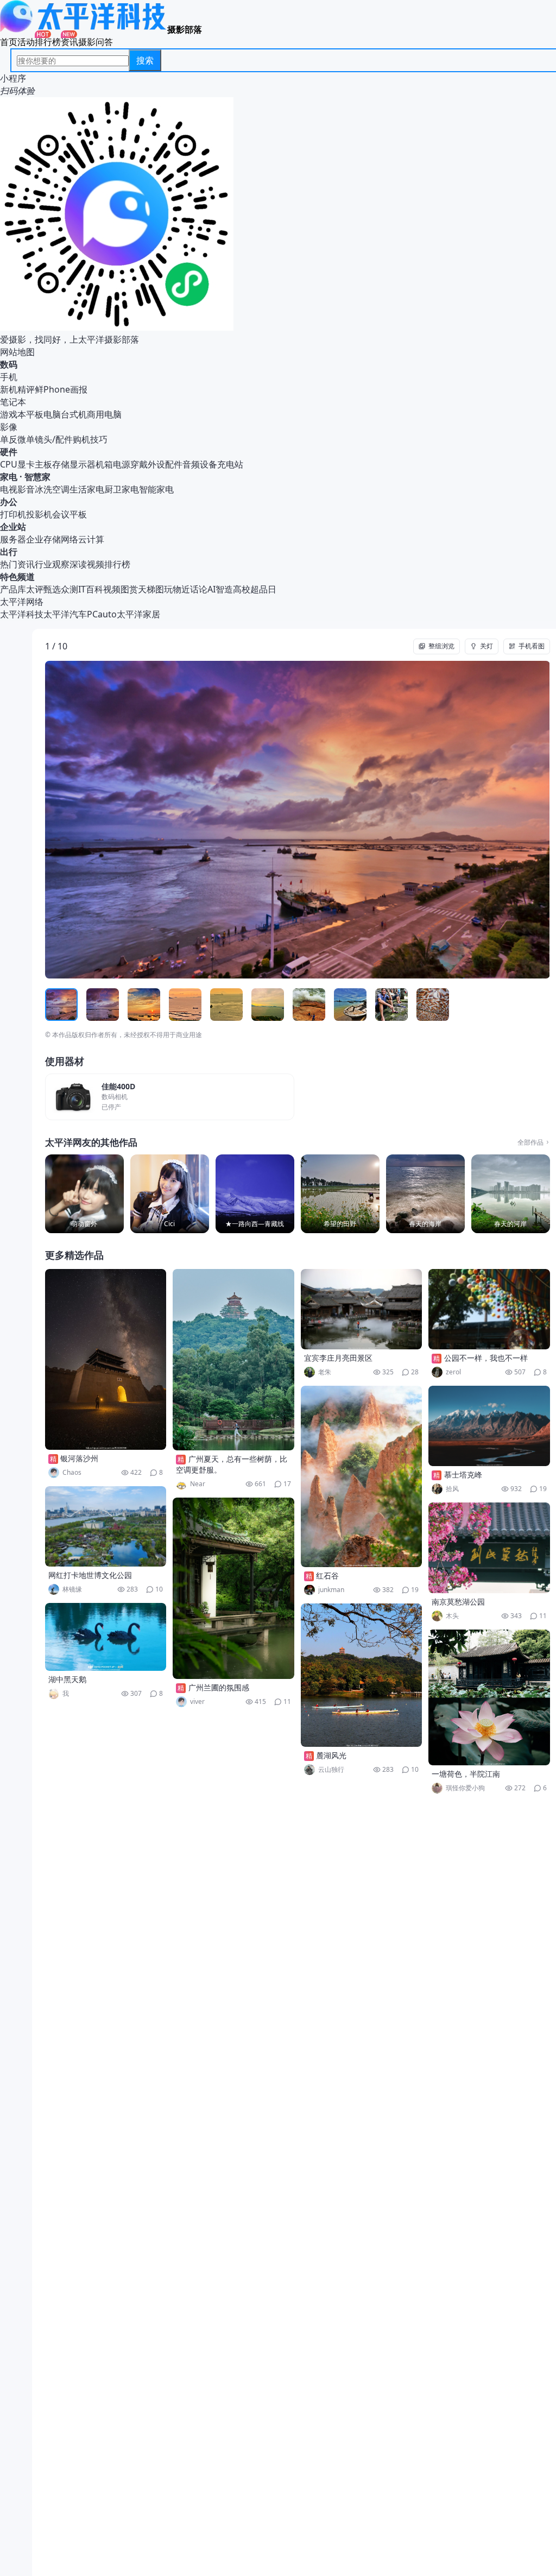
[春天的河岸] (511, 1194)
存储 (61, 464)
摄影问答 (96, 42)
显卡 (26, 464)
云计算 (91, 539)
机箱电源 (113, 464)
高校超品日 (255, 589)
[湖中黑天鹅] (106, 1637)
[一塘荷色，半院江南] (489, 1697)
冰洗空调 (52, 489)
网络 (69, 539)
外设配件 (165, 464)
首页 (9, 42)
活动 (26, 42)
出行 (9, 552)
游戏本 (13, 414)
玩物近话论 (186, 589)
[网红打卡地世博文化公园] (106, 1526)
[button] (96, 820)
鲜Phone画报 (61, 389)
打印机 (13, 514)
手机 (9, 377)
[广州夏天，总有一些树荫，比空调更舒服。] (233, 1360)
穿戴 (139, 464)
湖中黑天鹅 (67, 1679)
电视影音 (17, 489)
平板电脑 (43, 414)
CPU (9, 464)
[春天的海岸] (425, 1194)
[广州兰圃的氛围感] (233, 1588)
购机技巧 (90, 439)
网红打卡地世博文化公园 (90, 1575)
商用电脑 (104, 414)
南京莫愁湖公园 (458, 1602)
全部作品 (530, 1142)
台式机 (74, 414)
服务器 (13, 539)
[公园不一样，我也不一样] (489, 1309)
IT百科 (91, 589)
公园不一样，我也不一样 (486, 1358)
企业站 (13, 527)
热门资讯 (17, 564)
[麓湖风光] (362, 1675)
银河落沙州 (79, 1458)
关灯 (486, 646)
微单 (26, 439)
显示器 (83, 464)
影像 (9, 427)
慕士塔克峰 (463, 1475)
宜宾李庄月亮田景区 (338, 1358)
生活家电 (87, 489)
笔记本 (13, 402)
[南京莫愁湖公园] (489, 1548)
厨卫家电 (122, 489)
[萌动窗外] (84, 1194)
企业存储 (43, 539)
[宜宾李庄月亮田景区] (362, 1309)
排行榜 (48, 42)
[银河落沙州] (106, 1359)
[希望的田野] (340, 1194)
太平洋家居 (138, 614)
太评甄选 (43, 589)
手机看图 (532, 646)
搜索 (145, 60)
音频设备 (200, 464)
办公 (9, 502)
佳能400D (118, 1087)
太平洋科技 (22, 614)
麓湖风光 (331, 1755)
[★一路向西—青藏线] (255, 1194)
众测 (69, 589)
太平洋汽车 (65, 614)
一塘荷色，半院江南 (466, 1774)
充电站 (230, 464)
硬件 (9, 452)
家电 (9, 477)
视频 (112, 589)
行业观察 (52, 564)
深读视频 (87, 564)
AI (211, 589)
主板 (43, 464)
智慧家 (37, 477)
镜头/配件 (54, 439)
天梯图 (151, 589)
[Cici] (170, 1194)
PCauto (102, 614)
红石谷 (327, 1576)
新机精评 (17, 389)
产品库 (13, 589)
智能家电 (156, 489)
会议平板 (69, 514)
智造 (224, 589)
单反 (9, 439)
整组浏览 (441, 646)
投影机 (39, 514)
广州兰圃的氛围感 (219, 1687)
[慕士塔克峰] (489, 1426)
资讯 (69, 42)
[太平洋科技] (84, 29)
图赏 (129, 589)
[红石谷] (362, 1476)
